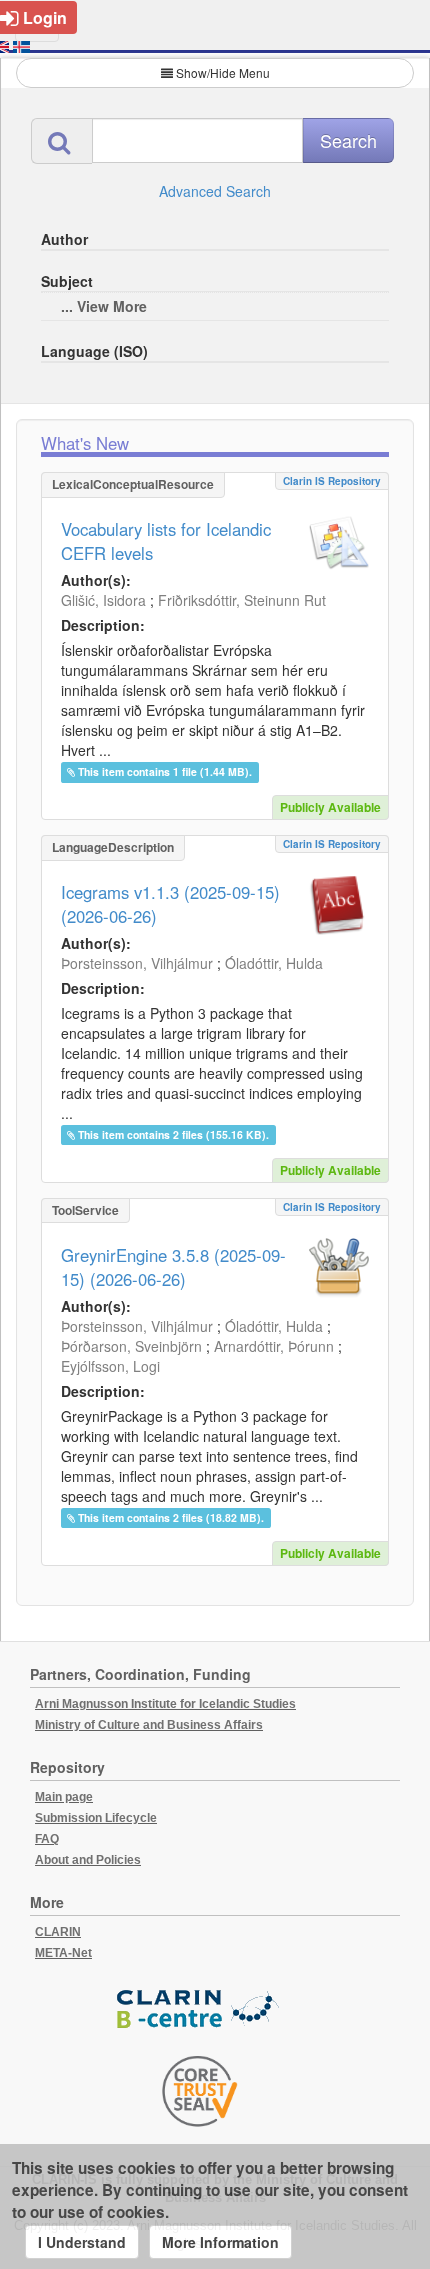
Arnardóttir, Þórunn (274, 1346)
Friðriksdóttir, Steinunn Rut (242, 600)
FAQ (47, 1839)
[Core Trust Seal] (200, 2091)
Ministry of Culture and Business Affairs (149, 1725)
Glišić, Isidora (103, 600)
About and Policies (88, 1860)
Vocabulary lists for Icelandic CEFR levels (166, 541)
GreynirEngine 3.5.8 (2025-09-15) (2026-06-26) (173, 1267)
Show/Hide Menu (223, 72)
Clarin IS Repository (332, 481)
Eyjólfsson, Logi (110, 1366)
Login (45, 17)
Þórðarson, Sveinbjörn (131, 1346)
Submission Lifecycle (96, 1818)
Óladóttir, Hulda (274, 963)
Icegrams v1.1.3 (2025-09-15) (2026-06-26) (170, 904)
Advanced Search (215, 191)
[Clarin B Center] (200, 2009)
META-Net (63, 1953)
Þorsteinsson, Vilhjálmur (137, 963)
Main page (64, 1797)
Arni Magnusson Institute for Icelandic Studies (165, 1704)
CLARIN (58, 1932)
